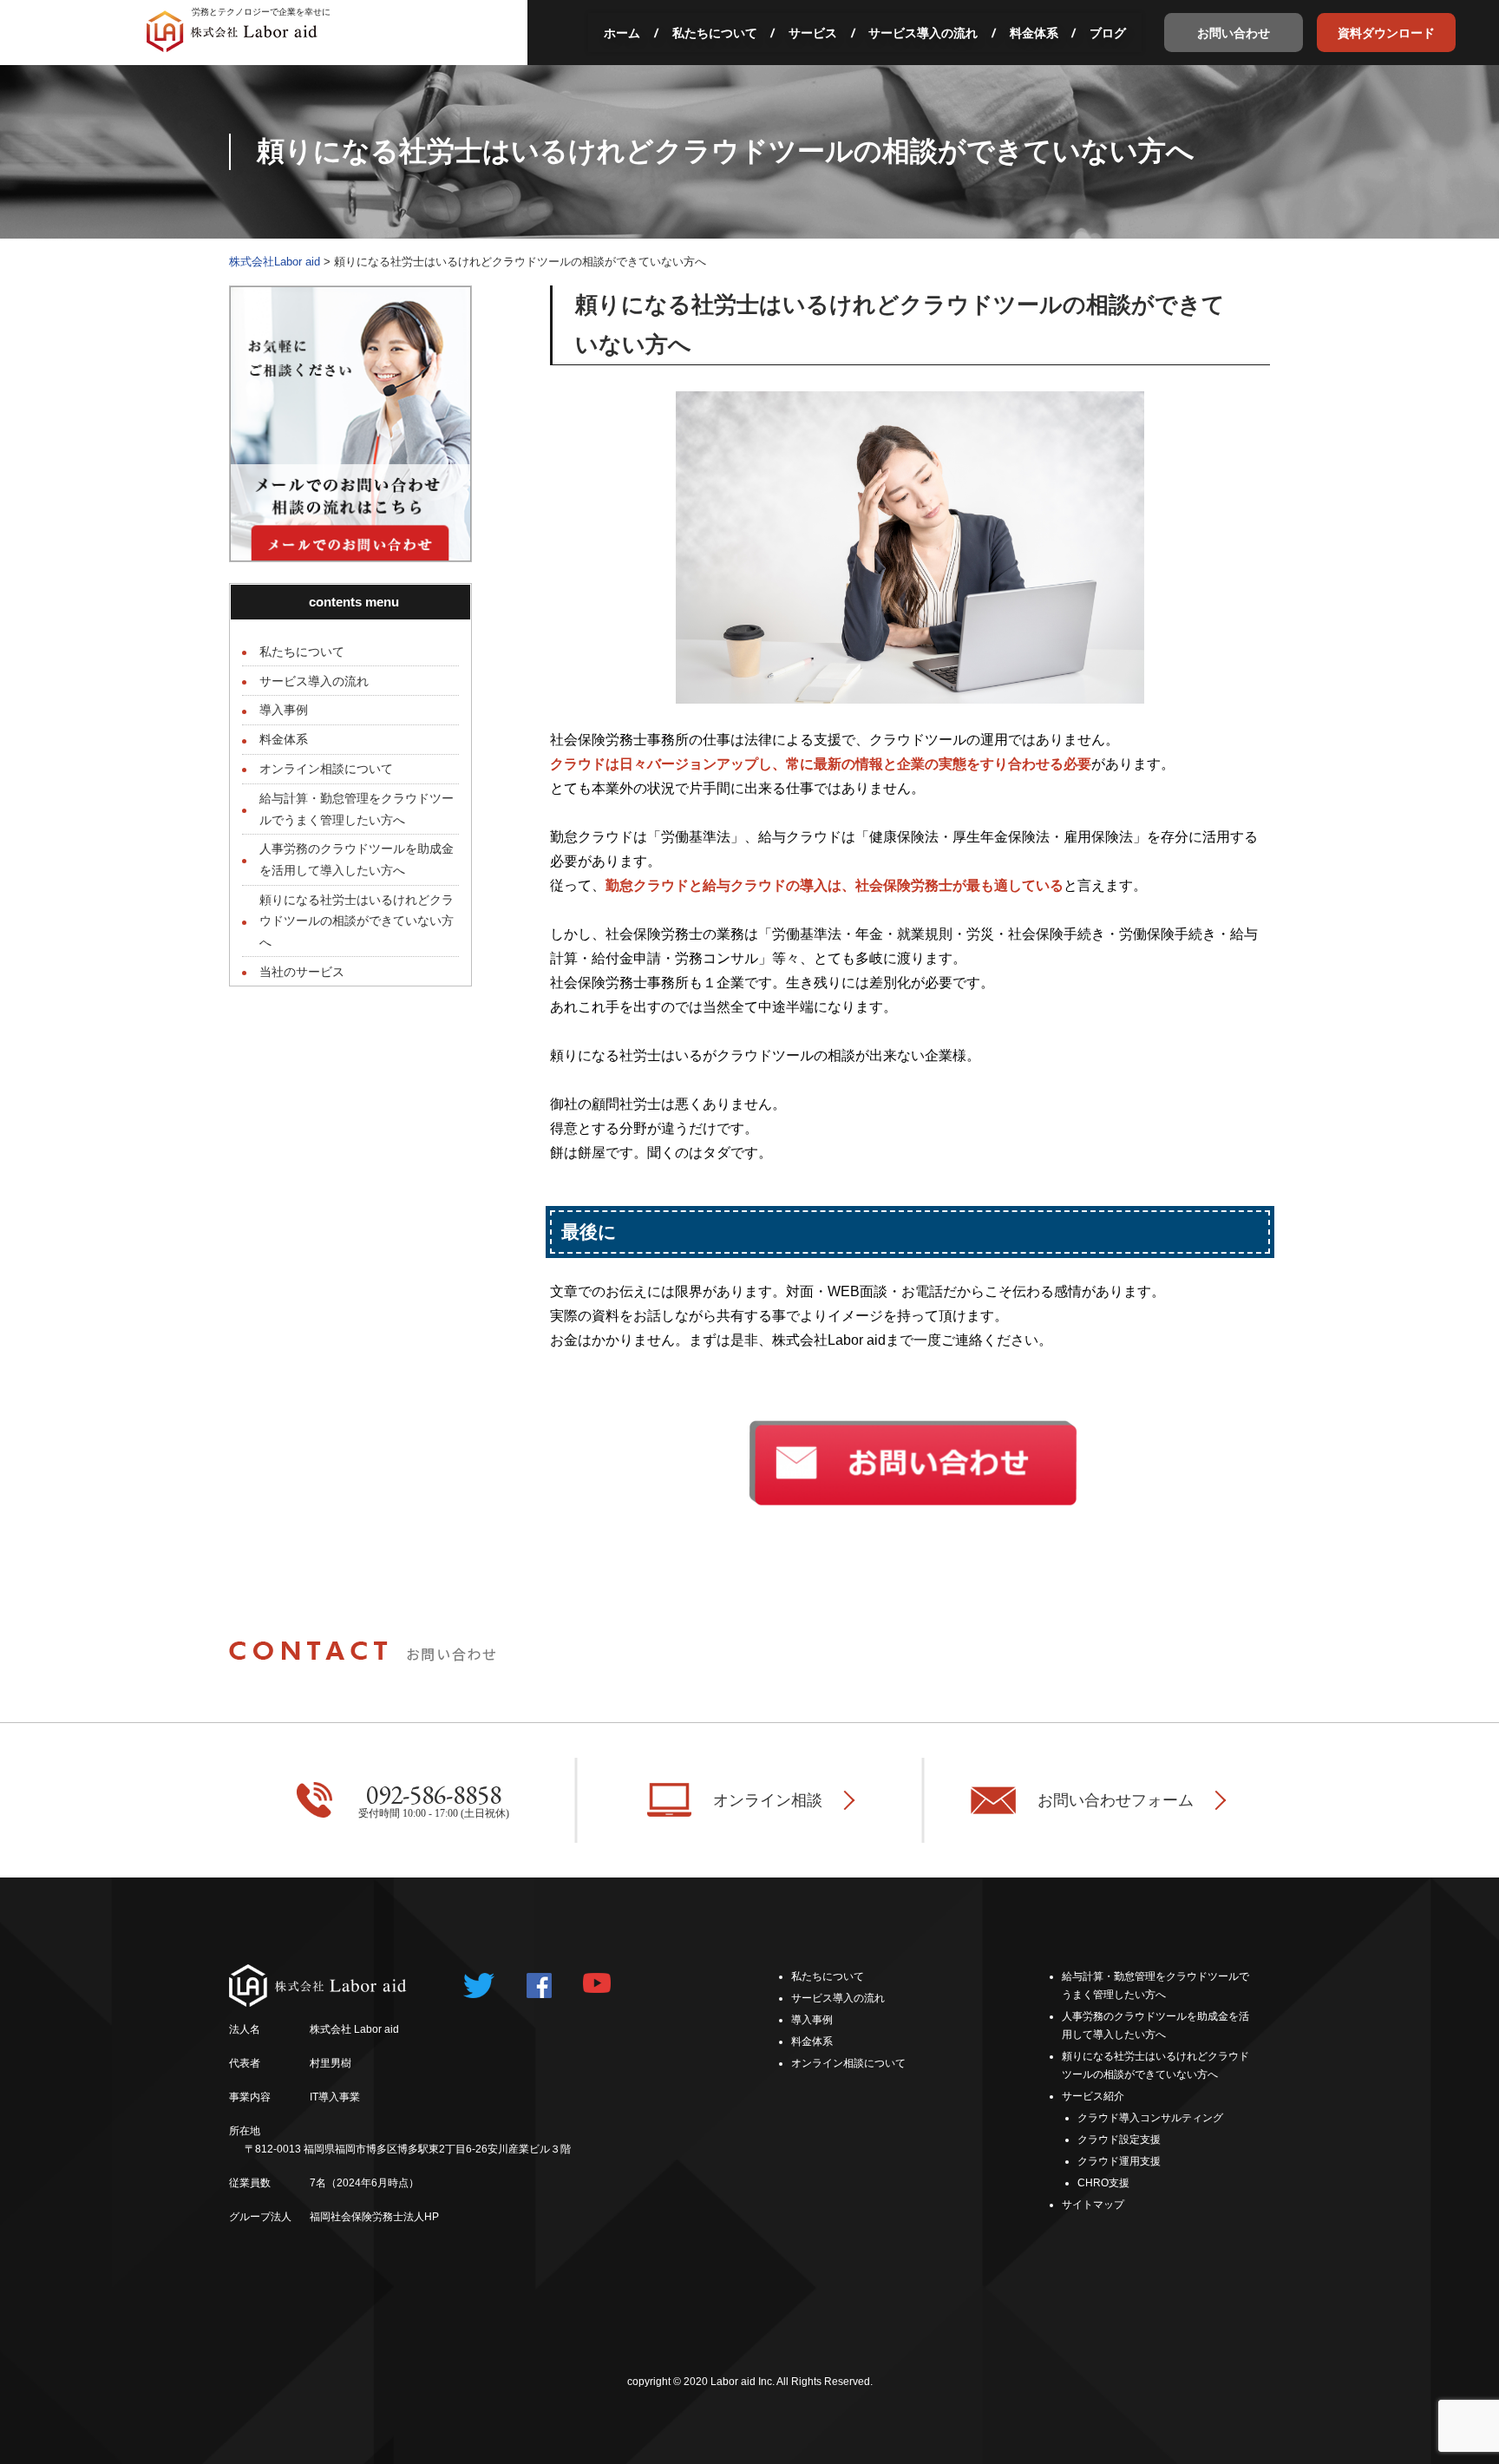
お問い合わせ (1234, 33)
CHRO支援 (1103, 2183)
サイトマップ (1093, 2205)
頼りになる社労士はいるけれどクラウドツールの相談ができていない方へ (357, 921)
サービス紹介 (1093, 2096)
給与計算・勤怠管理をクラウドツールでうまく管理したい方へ (357, 809)
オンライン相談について (326, 769)
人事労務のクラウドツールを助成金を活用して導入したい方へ (357, 859)
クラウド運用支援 (1119, 2161)
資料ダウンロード (1386, 33)
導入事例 (284, 710)
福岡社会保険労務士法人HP (374, 2217)
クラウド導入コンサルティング (1150, 2118)
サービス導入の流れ (923, 33)
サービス (813, 33)
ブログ (1108, 33)
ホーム (622, 33)
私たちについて (715, 33)
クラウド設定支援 (1119, 2140)
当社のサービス (302, 972)
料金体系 (1034, 33)
